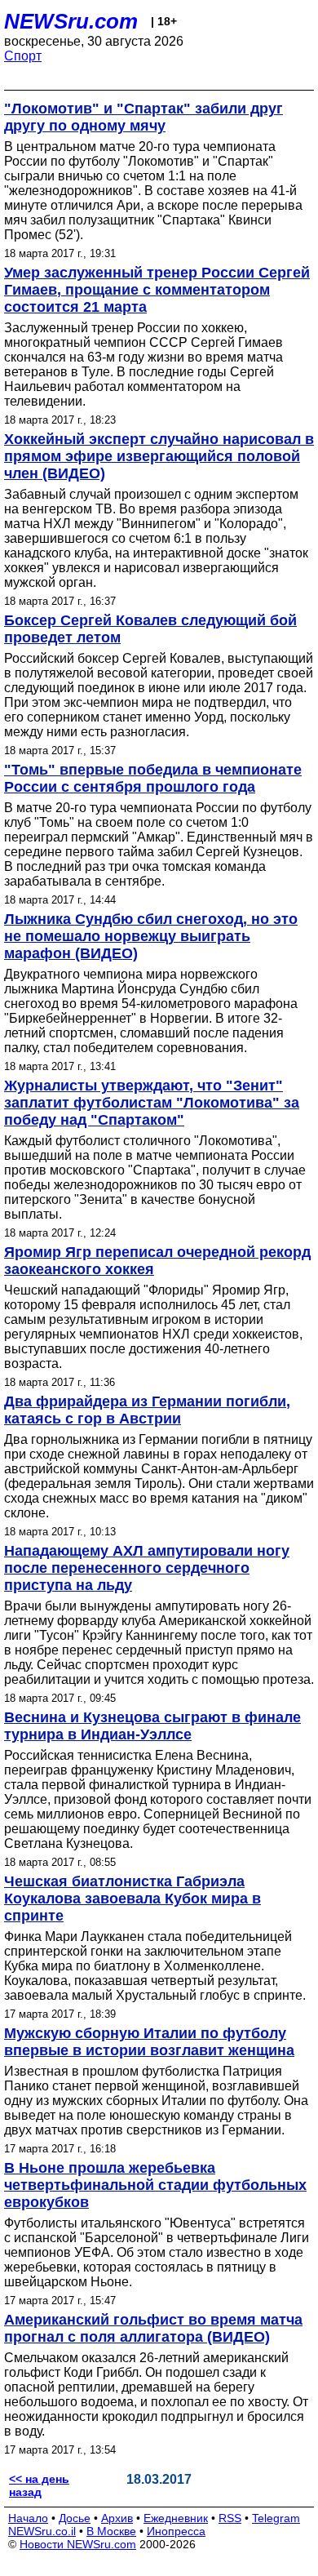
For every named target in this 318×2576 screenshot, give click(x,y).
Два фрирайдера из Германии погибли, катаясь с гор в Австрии (147, 1410)
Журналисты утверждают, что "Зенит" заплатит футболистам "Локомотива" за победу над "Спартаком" (152, 1103)
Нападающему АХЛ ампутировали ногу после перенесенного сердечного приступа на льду (147, 1568)
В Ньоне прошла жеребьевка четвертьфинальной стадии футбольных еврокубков (155, 2185)
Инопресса (176, 2531)
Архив (117, 2518)
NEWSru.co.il (42, 2531)
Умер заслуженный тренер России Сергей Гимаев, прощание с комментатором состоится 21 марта (157, 290)
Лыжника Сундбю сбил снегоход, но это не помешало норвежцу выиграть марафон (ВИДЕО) (151, 936)
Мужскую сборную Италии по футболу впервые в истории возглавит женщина (149, 2042)
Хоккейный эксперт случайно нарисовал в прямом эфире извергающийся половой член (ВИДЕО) (159, 456)
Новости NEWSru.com (78, 2544)
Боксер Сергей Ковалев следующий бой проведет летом (150, 629)
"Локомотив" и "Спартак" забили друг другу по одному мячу (144, 117)
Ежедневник (176, 2518)
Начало (28, 2518)
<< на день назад (39, 2485)
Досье (75, 2518)
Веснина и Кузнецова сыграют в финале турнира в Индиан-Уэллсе (152, 1726)
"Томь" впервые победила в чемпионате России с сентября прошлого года (153, 778)
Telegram (276, 2518)
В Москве (111, 2531)
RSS (230, 2518)
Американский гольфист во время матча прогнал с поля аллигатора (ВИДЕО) (153, 2328)
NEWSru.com (71, 21)
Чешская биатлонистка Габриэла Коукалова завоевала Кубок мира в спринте (132, 1899)
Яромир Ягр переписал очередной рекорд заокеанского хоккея (157, 1261)
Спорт (23, 56)
